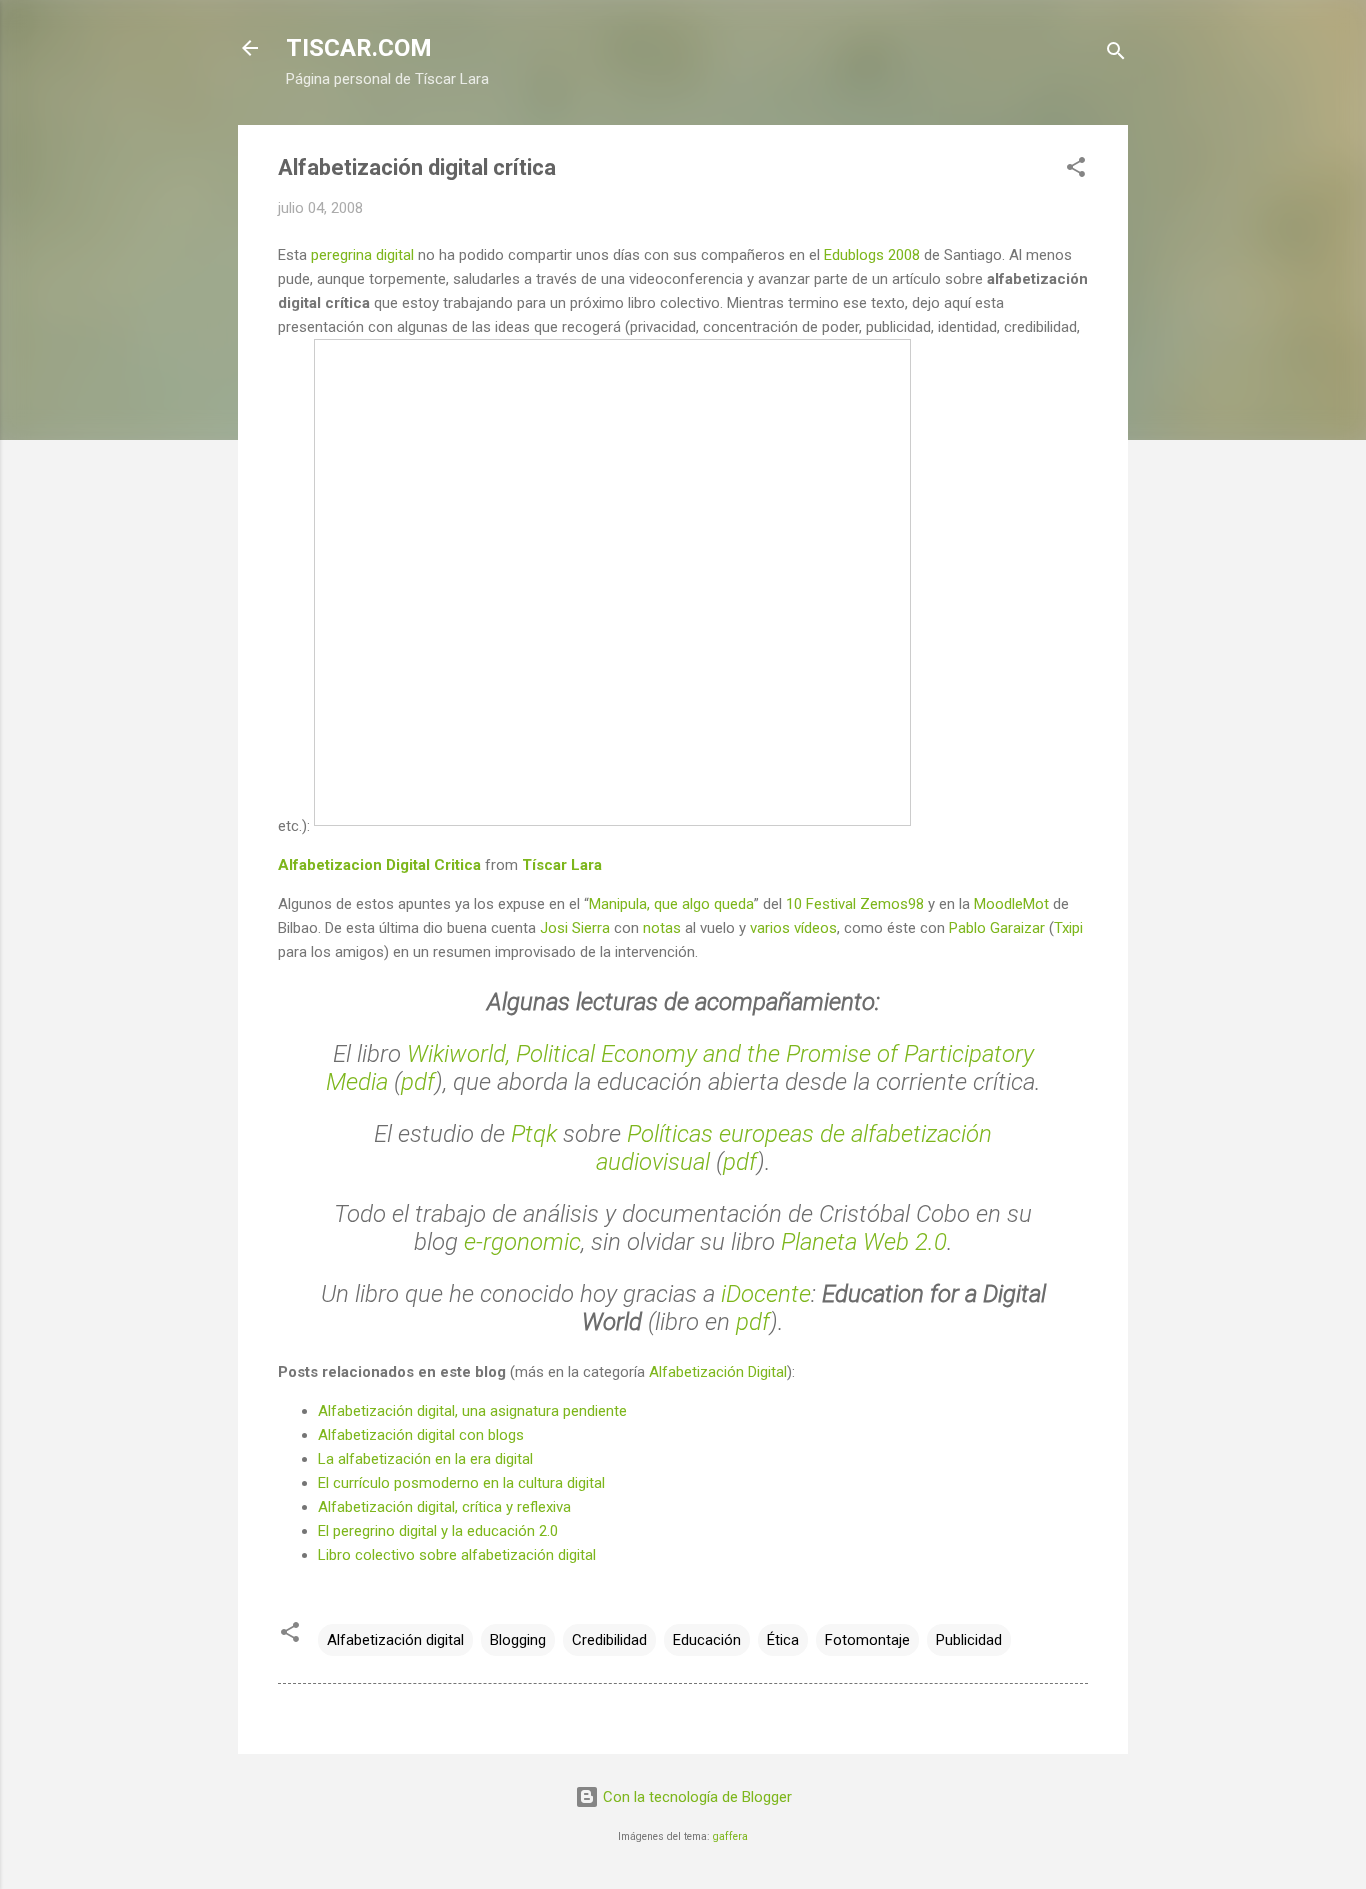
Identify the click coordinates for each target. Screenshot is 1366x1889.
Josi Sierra (575, 928)
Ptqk (534, 1134)
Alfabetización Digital (718, 1372)
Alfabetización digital (395, 1640)
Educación (707, 1640)
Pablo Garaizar (997, 928)
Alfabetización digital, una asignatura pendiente (472, 1411)
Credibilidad (609, 1640)
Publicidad (969, 1640)
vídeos (815, 928)
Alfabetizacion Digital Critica (379, 865)
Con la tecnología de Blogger (695, 1797)
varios (770, 928)
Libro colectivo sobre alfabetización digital (457, 1555)
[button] (1076, 170)
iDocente (766, 1294)
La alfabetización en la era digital (425, 1459)
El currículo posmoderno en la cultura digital (461, 1483)
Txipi (1068, 928)
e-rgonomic (522, 1242)
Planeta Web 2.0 (864, 1242)
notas (662, 928)
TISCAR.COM (359, 48)
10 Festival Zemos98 (855, 904)
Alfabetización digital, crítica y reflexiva (444, 1507)
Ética (783, 1640)
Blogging (518, 1640)
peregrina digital (362, 255)
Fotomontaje (867, 1640)
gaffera (730, 1836)
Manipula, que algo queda (671, 904)
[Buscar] (1116, 54)
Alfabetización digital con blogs (421, 1435)
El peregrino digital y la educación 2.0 (438, 1531)
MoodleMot (1011, 904)
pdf (418, 1082)
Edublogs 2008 (872, 255)
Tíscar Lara (562, 865)
